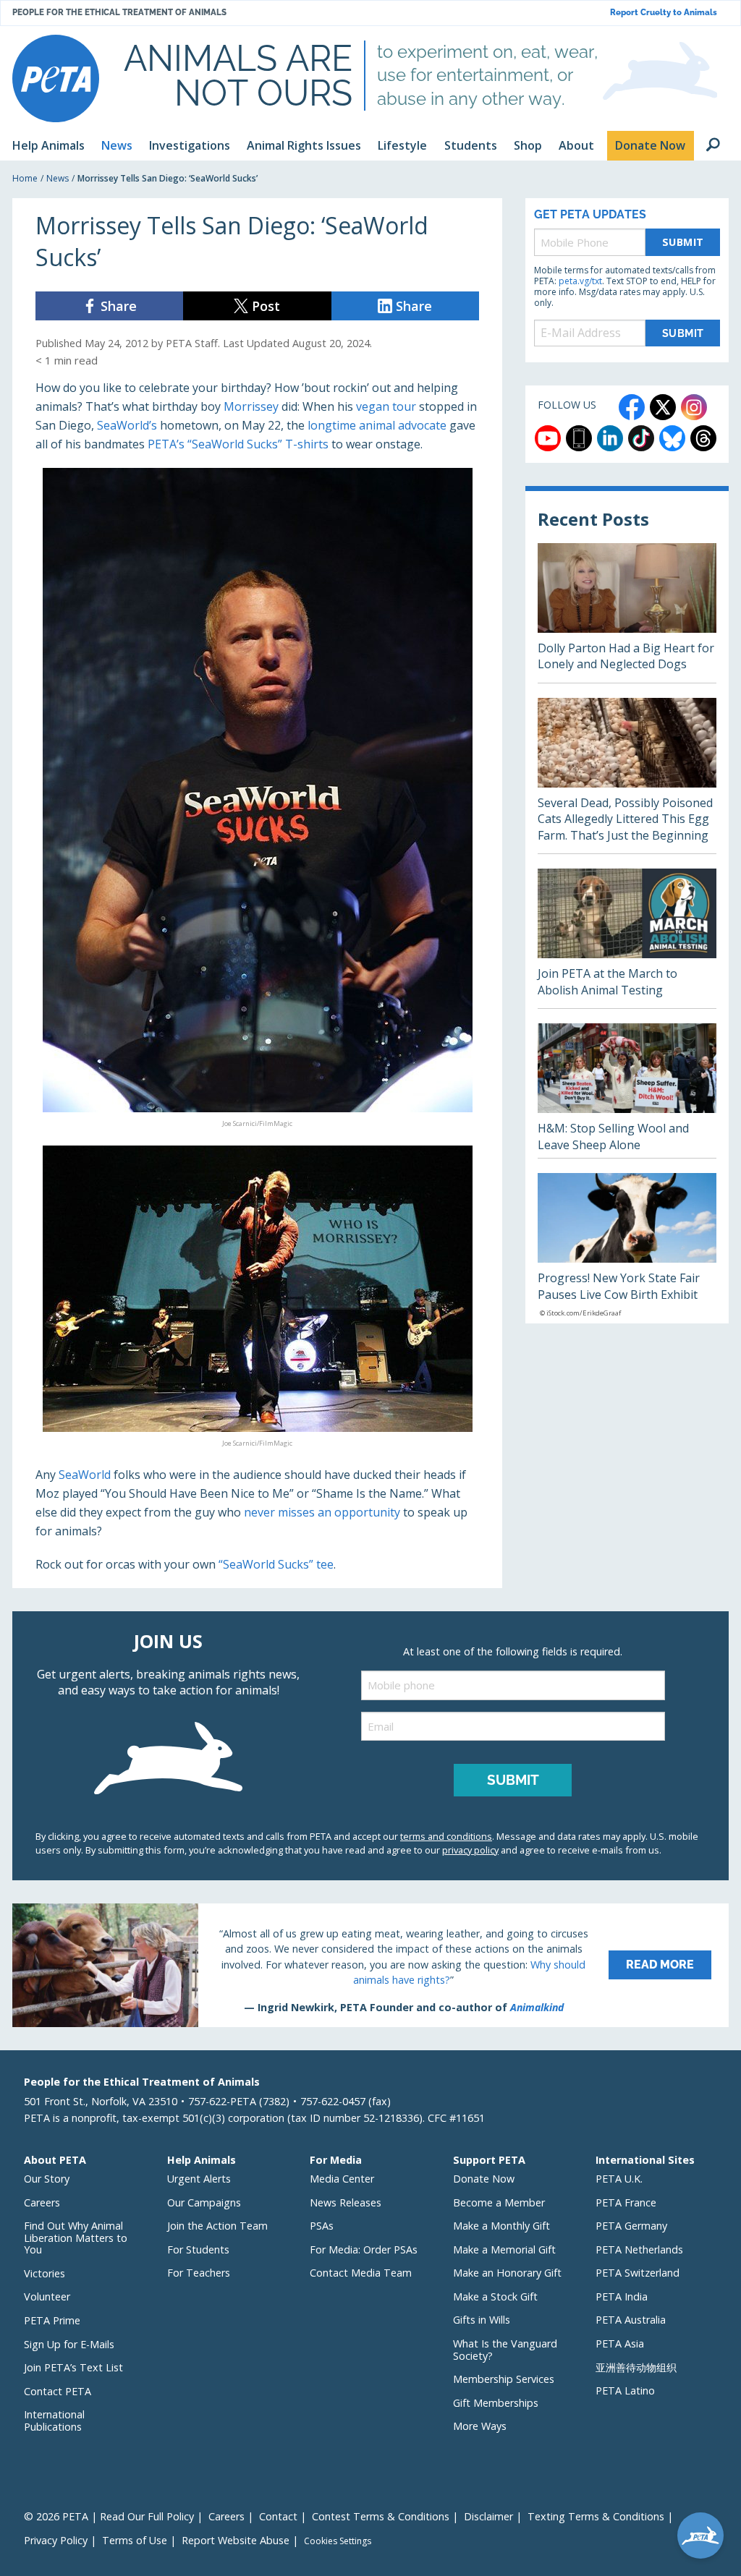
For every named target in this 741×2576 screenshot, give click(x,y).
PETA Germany (631, 2226)
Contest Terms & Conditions (381, 2516)
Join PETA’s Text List (73, 2367)
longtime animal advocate (377, 425)
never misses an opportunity (322, 1512)
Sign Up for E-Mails (69, 2344)
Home (25, 178)
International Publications (54, 2421)
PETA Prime (52, 2320)
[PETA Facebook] (632, 407)
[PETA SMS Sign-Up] (579, 438)
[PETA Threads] (703, 438)
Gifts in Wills (482, 2320)
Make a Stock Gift (495, 2296)
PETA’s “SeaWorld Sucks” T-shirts (238, 444)
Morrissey (251, 406)
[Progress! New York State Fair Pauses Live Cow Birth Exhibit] (627, 1248)
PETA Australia (631, 2320)
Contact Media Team (361, 2273)
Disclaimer (488, 2516)
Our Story (47, 2179)
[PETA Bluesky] (672, 438)
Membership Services (504, 2379)
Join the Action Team (217, 2226)
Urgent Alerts (199, 2179)
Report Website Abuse (236, 2540)
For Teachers (199, 2273)
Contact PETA (58, 2391)
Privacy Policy (56, 2540)
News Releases (346, 2202)
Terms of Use (135, 2540)
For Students (198, 2249)
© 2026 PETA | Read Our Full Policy (109, 2516)
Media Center (342, 2179)
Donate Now (484, 2179)
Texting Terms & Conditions (596, 2516)
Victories (45, 2273)
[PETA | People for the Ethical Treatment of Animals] (56, 78)
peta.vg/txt (580, 281)
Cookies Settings (338, 2541)
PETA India (622, 2296)
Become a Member (499, 2202)
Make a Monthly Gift (501, 2226)
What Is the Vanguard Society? (505, 2350)
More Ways (480, 2426)
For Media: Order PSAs (364, 2249)
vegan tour (386, 406)
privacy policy (470, 1850)
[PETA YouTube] (548, 438)
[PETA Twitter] (663, 407)
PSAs (322, 2226)
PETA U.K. (619, 2179)
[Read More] (370, 1965)
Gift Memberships (496, 2403)
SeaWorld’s (127, 425)
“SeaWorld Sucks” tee (276, 1564)
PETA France (626, 2202)
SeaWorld (85, 1475)
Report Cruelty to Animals (664, 13)
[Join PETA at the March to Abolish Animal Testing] (627, 938)
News (58, 178)
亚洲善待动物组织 (636, 2367)
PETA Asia (620, 2343)
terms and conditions (446, 1836)
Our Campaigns (204, 2202)
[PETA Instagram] (694, 407)
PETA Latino (625, 2391)
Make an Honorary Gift (507, 2273)
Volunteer (47, 2296)
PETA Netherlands (639, 2249)
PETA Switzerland (638, 2273)
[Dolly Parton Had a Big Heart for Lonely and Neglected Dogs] (627, 613)
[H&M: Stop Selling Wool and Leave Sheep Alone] (627, 1091)
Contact (278, 2516)
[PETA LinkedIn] (610, 438)
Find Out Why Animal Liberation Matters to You (76, 2238)
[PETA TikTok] (641, 438)
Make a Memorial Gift (504, 2249)
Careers (42, 2202)
